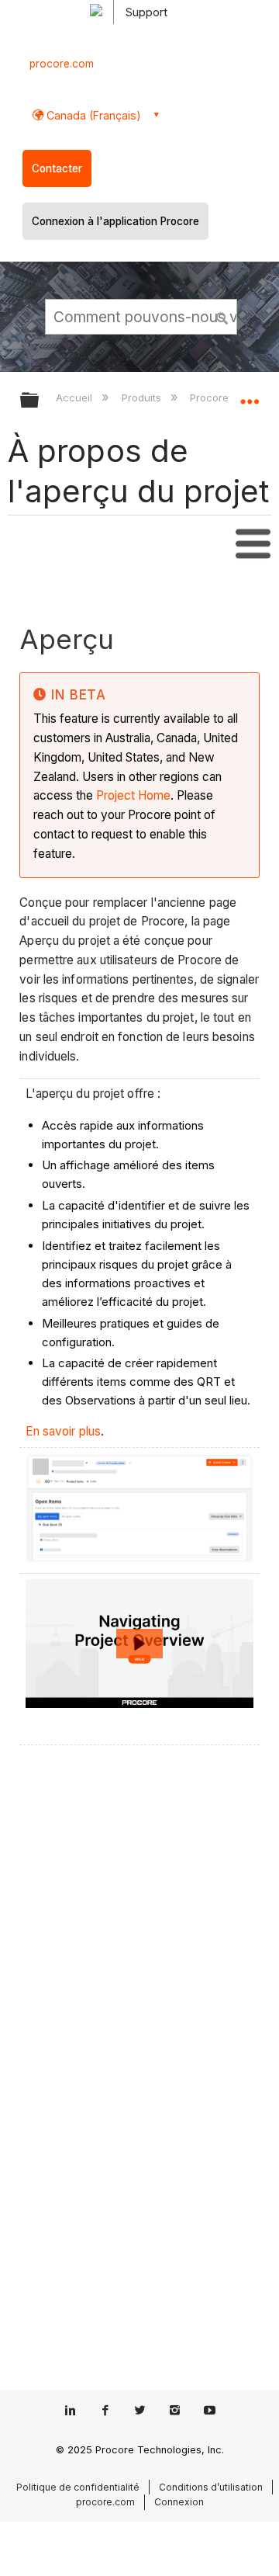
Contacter (57, 168)
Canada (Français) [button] (92, 115)
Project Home (133, 795)
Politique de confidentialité (78, 2487)
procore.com (62, 64)
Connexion (179, 2502)
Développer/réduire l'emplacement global (250, 395)
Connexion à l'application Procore (115, 221)
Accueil (76, 398)
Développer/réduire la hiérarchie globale (40, 401)
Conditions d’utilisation (211, 2487)
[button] (223, 316)
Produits (143, 398)
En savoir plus (63, 1431)
